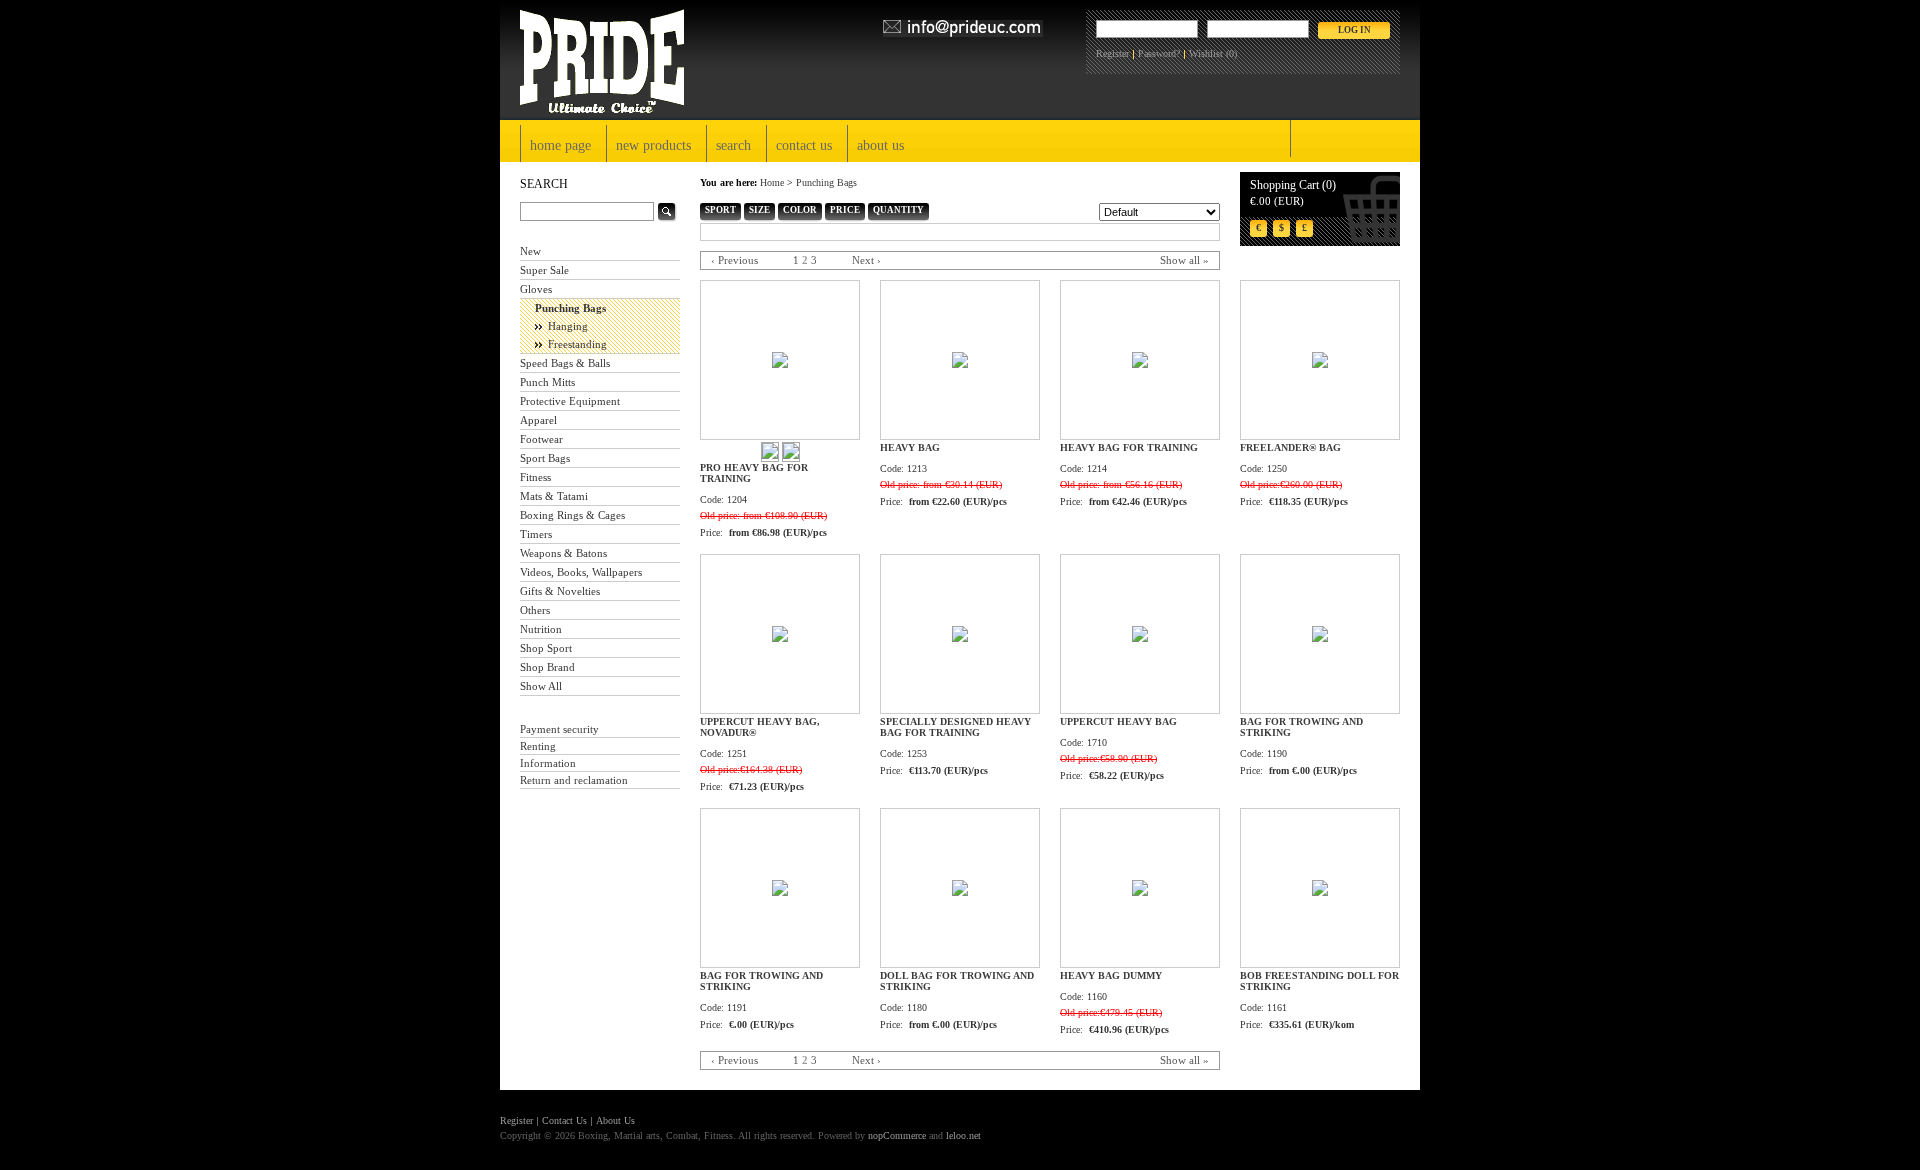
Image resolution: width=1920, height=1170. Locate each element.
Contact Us (804, 145)
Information (548, 763)
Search (733, 145)
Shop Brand (547, 667)
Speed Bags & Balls (565, 363)
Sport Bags (545, 458)
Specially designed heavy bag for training (955, 727)
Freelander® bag (1290, 447)
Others (535, 610)
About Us (880, 145)
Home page (560, 145)
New (530, 251)
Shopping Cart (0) (1293, 185)
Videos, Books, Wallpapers (581, 572)
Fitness (535, 477)
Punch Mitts (547, 382)
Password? (1159, 53)
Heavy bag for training (1129, 447)
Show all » (1184, 260)
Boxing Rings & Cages (572, 515)
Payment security (559, 729)
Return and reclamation (574, 780)
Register (1112, 53)
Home (772, 182)
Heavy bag (910, 447)
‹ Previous (734, 260)
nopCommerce (897, 1135)
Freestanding (577, 344)
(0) (1231, 53)
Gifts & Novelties (560, 591)
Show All (541, 686)
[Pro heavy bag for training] (770, 455)
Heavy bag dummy (1111, 975)
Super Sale (544, 270)
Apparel (538, 420)
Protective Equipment (570, 401)
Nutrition (541, 629)
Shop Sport (546, 648)
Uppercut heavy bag (1118, 721)
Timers (536, 534)
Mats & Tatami (554, 496)
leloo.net (963, 1135)
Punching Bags (570, 308)
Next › (866, 260)
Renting (538, 746)
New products (653, 145)
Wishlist (1206, 53)
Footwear (541, 439)
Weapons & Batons (563, 553)
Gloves (536, 289)
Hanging (568, 326)
